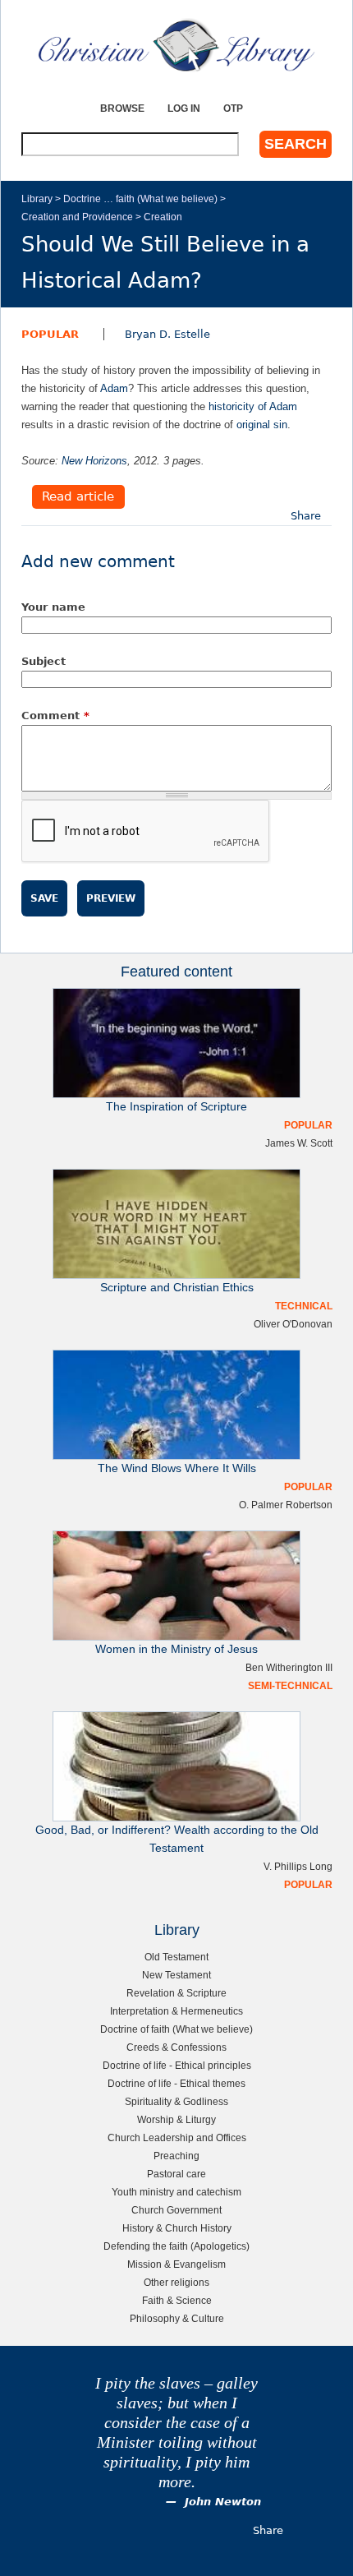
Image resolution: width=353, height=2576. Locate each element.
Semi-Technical (290, 1685)
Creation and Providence (77, 217)
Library (37, 199)
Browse (122, 108)
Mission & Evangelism (176, 2264)
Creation (163, 217)
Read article (78, 497)
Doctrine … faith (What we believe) (140, 199)
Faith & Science (177, 2300)
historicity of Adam (253, 406)
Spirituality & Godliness (176, 2101)
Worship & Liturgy (176, 2119)
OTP (233, 108)
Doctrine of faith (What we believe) (176, 2029)
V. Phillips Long (298, 1866)
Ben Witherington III (289, 1667)
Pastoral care (176, 2174)
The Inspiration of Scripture (176, 1107)
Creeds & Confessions (176, 2047)
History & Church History (177, 2228)
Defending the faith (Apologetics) (176, 2246)
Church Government (176, 2210)
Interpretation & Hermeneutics (176, 2011)
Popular (50, 334)
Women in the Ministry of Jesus (176, 1649)
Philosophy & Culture (177, 2318)
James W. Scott (299, 1143)
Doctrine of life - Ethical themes (176, 2083)
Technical (304, 1306)
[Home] (176, 45)
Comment (55, 716)
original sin (262, 425)
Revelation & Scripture (176, 1993)
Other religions (176, 2282)
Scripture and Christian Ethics (177, 1288)
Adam (114, 388)
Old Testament (176, 1957)
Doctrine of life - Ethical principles (177, 2065)
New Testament (176, 1975)
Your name (53, 607)
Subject (44, 661)
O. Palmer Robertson (286, 1505)
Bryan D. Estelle (167, 334)
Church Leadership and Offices (177, 2137)
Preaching (176, 2156)
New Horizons (94, 461)
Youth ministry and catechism (176, 2192)
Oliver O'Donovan (293, 1324)
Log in (184, 108)
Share (306, 516)
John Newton (223, 2502)
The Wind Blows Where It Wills (177, 1468)
